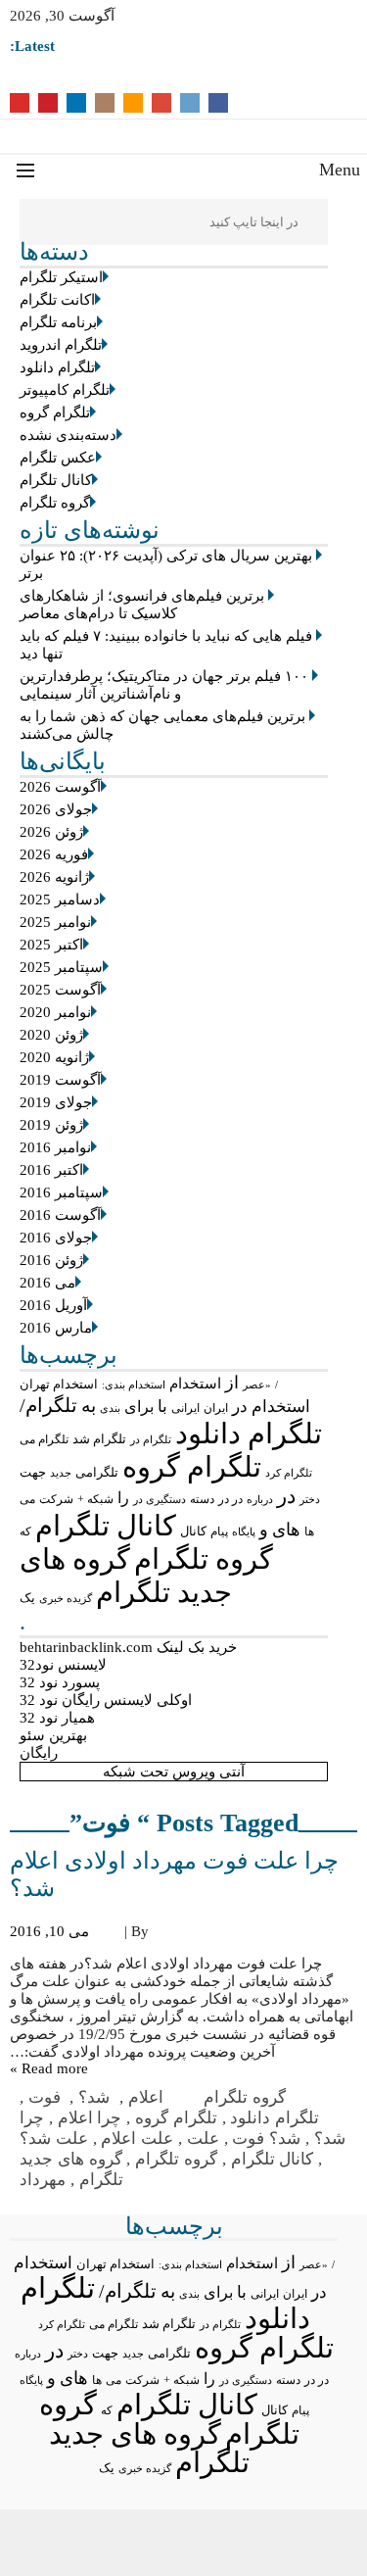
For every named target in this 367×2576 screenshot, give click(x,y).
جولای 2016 (56, 1238)
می (27, 1499)
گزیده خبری (66, 1598)
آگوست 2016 (60, 1215)
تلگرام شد (99, 1439)
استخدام (195, 1384)
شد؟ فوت (266, 2139)
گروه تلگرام (55, 503)
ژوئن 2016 (51, 1260)
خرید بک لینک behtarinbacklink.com (128, 1647)
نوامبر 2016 (55, 1147)
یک (27, 1598)
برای (139, 1407)
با (162, 1407)
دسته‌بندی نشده (68, 435)
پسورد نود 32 (60, 1682)
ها (309, 1532)
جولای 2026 (56, 809)
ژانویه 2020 (54, 1057)
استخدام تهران (59, 1384)
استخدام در (271, 1407)
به (89, 1406)
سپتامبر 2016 (61, 1192)
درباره (260, 1499)
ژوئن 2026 (51, 832)
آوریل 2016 (53, 1305)
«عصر (257, 1385)
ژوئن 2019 (51, 1125)
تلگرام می (44, 1439)
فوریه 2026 (54, 854)
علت (203, 2139)
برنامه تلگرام (58, 322)
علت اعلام (137, 2139)
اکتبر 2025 (51, 945)
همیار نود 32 (57, 1718)
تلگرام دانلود (57, 367)
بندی (110, 1408)
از (232, 1383)
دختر (310, 1500)
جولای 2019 (56, 1102)
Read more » (49, 2068)
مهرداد (43, 2180)
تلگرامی (97, 1472)
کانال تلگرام (56, 480)
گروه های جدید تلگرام (149, 2448)
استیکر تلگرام (61, 277)
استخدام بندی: (134, 1385)
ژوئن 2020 (51, 1035)
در (286, 1496)
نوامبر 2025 (55, 922)
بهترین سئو (53, 1735)
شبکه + (95, 1499)
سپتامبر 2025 (61, 967)
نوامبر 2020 (55, 1012)
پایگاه (244, 1531)
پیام (219, 1531)
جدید (61, 1473)
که (25, 1531)
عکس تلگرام (58, 458)
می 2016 (47, 1283)
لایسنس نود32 (63, 1665)
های (286, 1530)
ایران (216, 1408)
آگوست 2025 (60, 990)
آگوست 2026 (60, 787)
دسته (202, 1500)
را (123, 1498)
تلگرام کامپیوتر (65, 390)
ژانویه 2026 (54, 877)
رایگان (39, 1753)
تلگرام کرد (289, 1473)
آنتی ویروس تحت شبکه (174, 1772)
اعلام (148, 2097)
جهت (33, 1473)
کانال (193, 1531)
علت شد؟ (54, 2139)
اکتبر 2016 (51, 1170)
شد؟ (96, 2097)
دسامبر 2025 (60, 899)
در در (230, 1499)
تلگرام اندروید (61, 345)
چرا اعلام (90, 2118)
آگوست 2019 (60, 1080)
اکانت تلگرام (57, 300)
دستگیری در (160, 1499)
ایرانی (185, 1409)
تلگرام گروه (55, 413)
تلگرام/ (48, 1405)
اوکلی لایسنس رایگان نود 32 (106, 1700)
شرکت (56, 1499)
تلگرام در (151, 1439)
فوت (47, 2097)
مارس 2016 (56, 1328)
